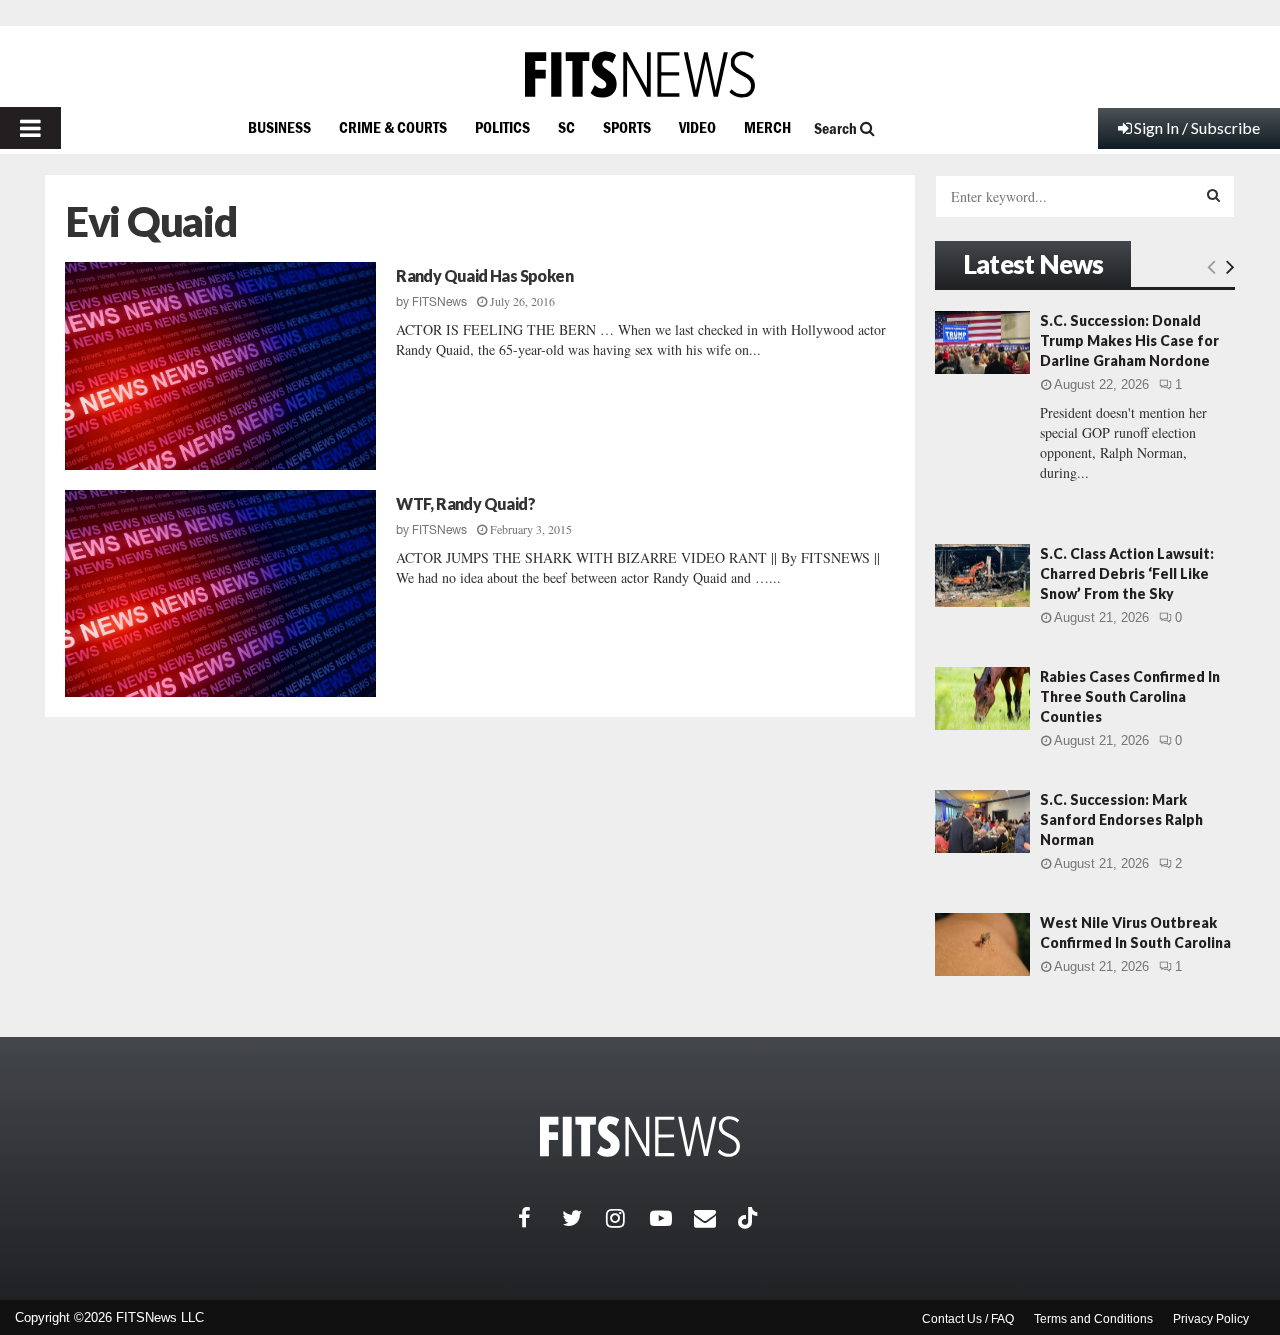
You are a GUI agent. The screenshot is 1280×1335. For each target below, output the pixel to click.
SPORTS (627, 127)
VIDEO (697, 127)
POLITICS (502, 127)
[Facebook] (540, 1218)
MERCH (767, 127)
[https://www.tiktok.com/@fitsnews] (750, 1218)
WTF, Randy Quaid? (465, 503)
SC (566, 127)
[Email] (716, 1218)
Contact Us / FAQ (968, 1319)
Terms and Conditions (1093, 1319)
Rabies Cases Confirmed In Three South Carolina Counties (1130, 696)
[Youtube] (672, 1218)
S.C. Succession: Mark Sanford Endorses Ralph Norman (1121, 819)
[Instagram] (628, 1218)
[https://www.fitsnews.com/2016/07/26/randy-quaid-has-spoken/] (220, 366)
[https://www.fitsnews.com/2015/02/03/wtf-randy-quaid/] (220, 594)
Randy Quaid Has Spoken (484, 275)
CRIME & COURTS (393, 127)
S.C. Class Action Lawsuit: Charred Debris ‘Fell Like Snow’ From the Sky (1127, 573)
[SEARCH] (1213, 195)
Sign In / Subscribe (1197, 127)
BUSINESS (279, 127)
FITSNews (439, 302)
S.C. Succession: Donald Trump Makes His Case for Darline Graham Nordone (1129, 340)
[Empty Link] (1211, 266)
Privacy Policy (1211, 1319)
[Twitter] (584, 1218)
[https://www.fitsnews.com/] (640, 74)
